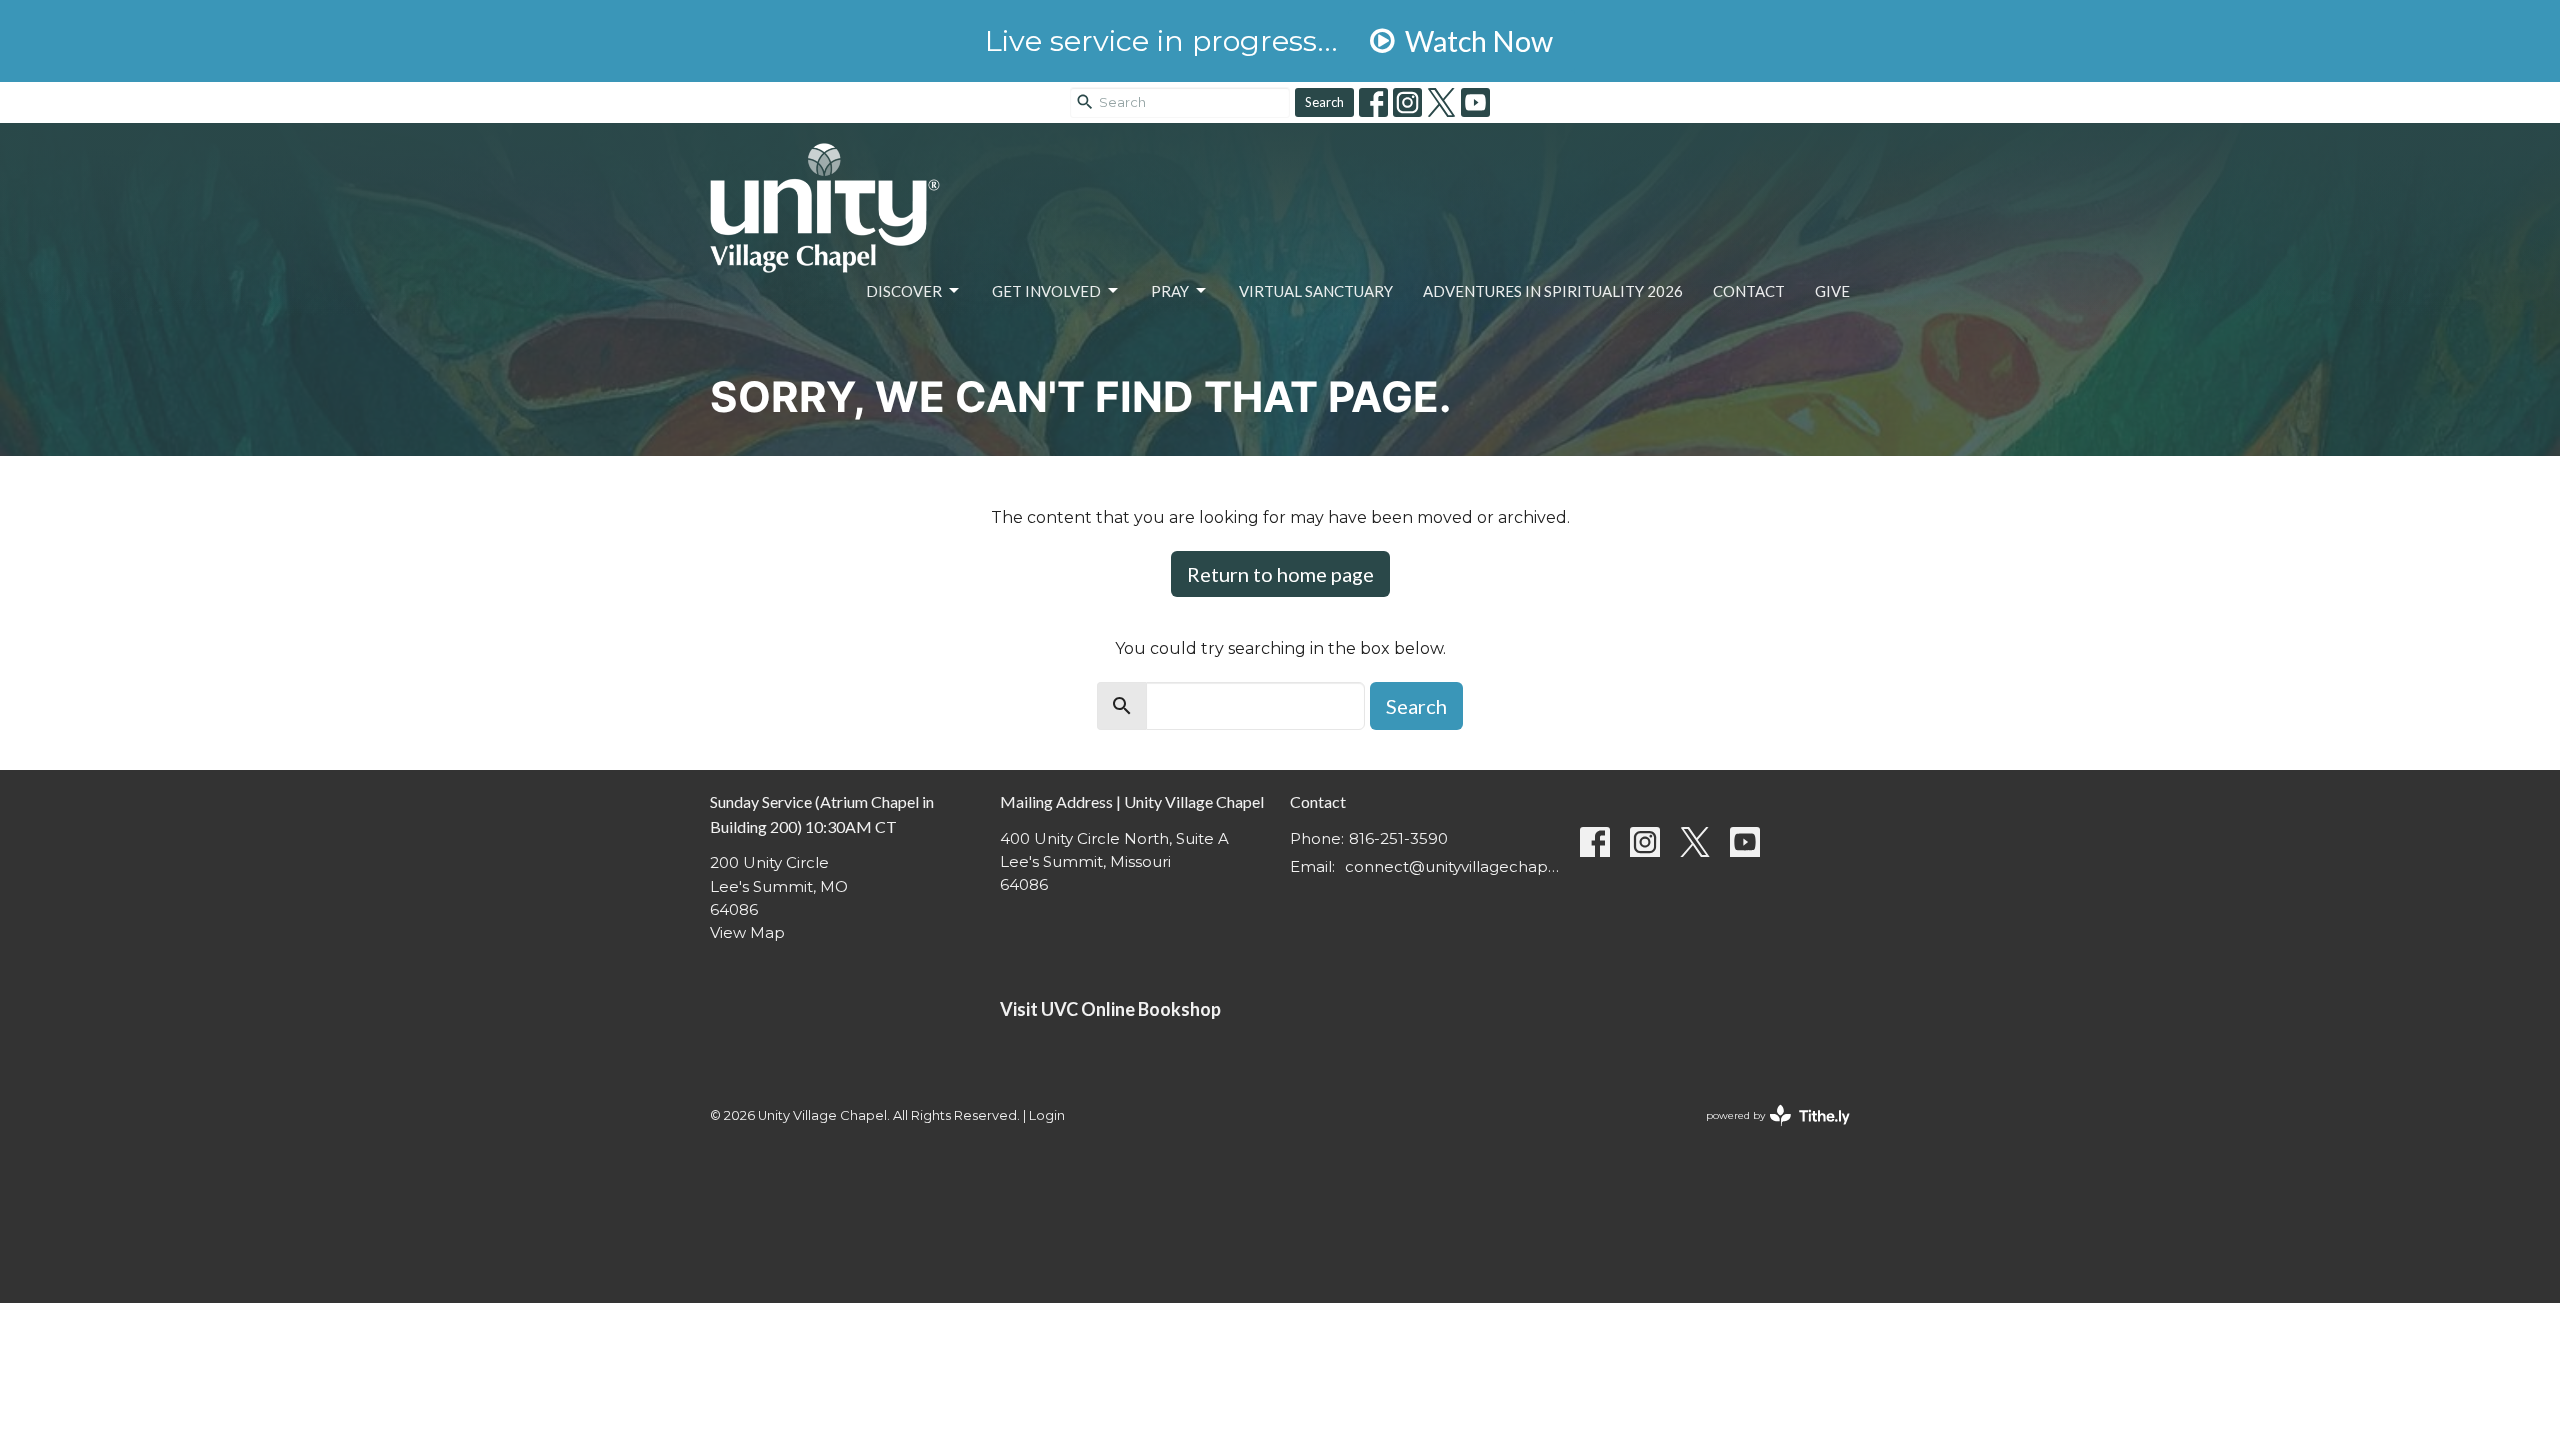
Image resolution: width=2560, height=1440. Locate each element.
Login (1047, 1115)
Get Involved (1046, 291)
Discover (904, 291)
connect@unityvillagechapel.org (1452, 866)
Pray (1170, 291)
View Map (747, 932)
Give (1832, 291)
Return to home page (1280, 574)
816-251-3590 (1398, 838)
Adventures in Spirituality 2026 (1553, 291)
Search (1324, 102)
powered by (1768, 1132)
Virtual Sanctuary (1316, 291)
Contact (1749, 291)
